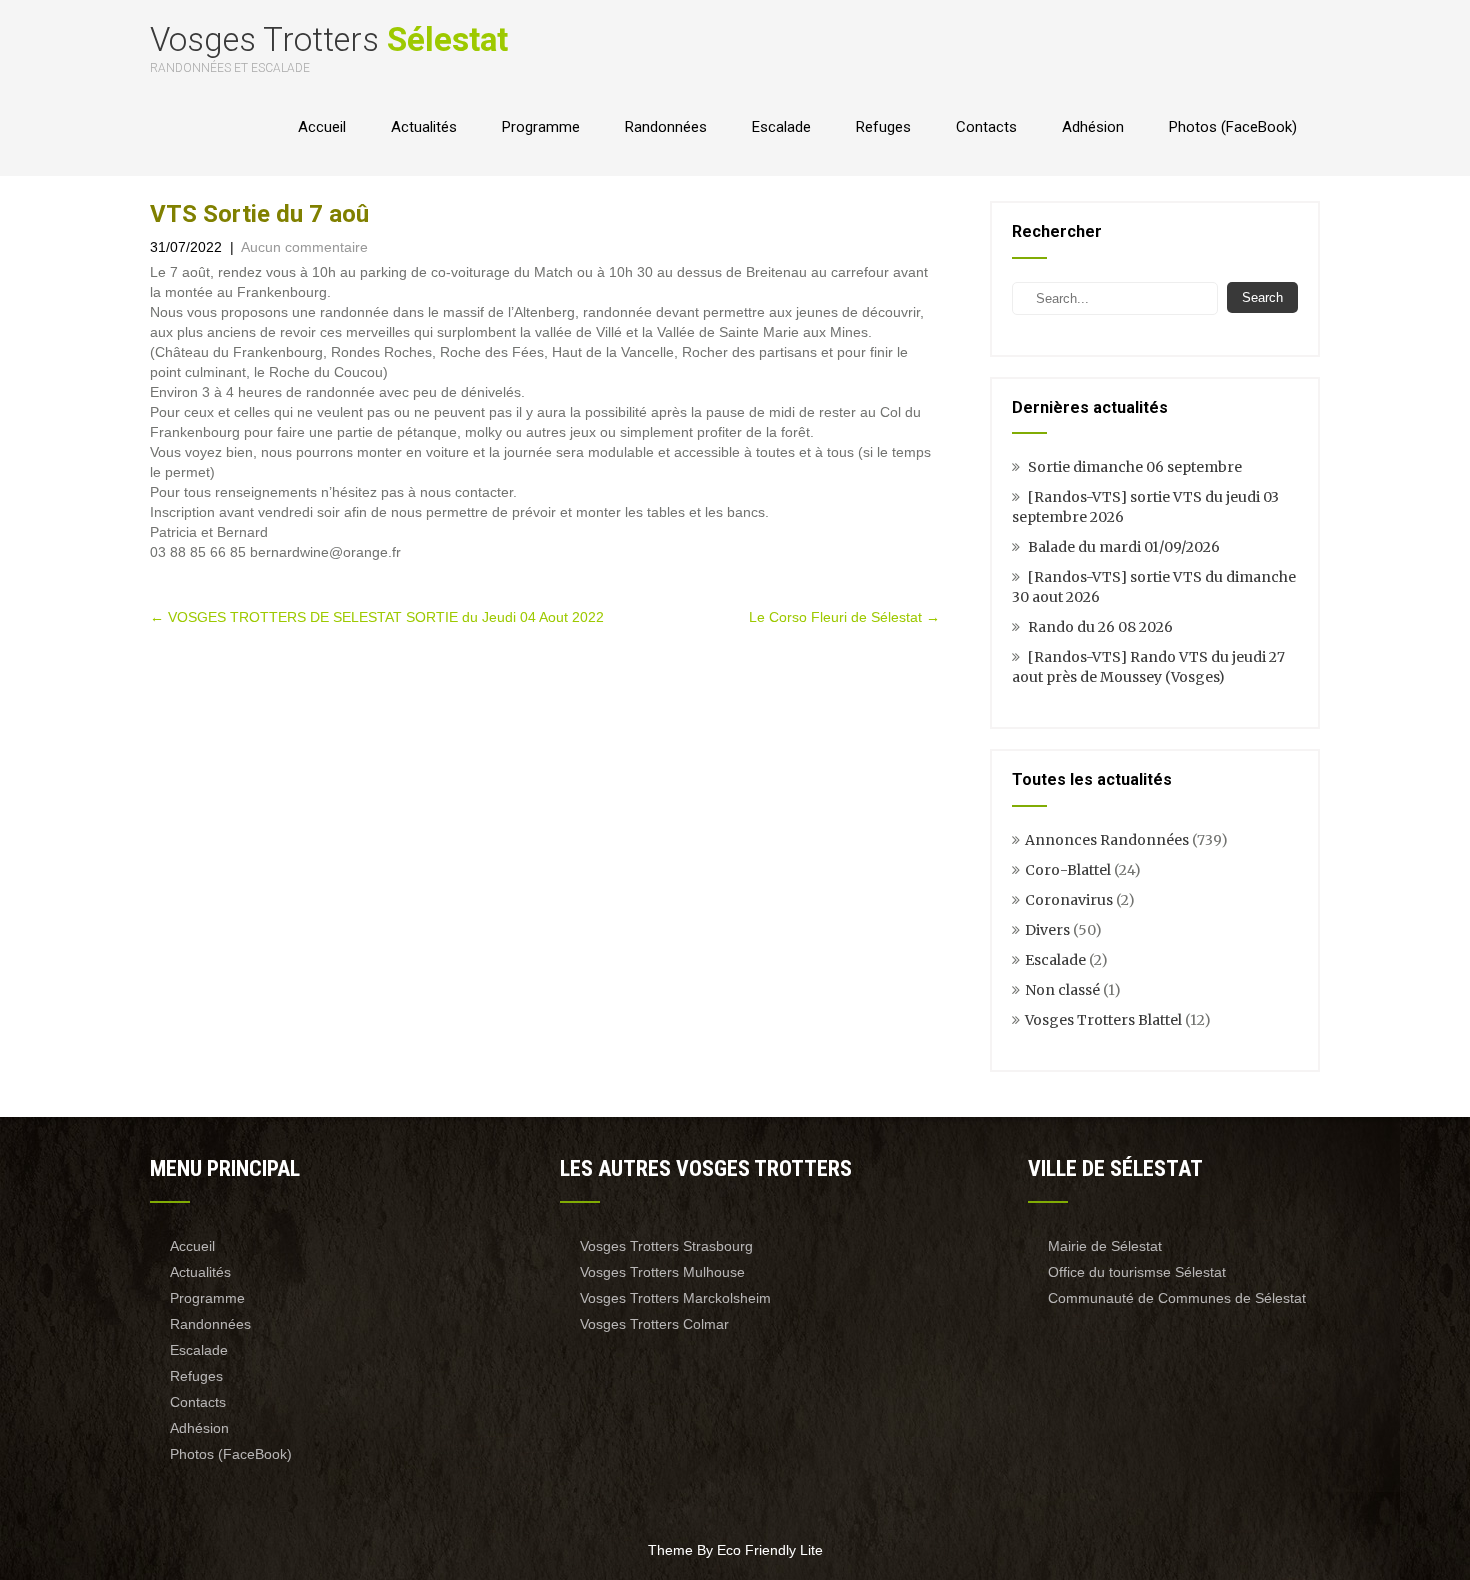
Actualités (424, 127)
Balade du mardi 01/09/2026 (1124, 547)
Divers (1047, 930)
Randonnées (666, 127)
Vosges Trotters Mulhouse (662, 1272)
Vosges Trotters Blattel (1103, 1020)
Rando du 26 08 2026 (1100, 627)
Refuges (883, 127)
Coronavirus (1069, 900)
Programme (541, 127)
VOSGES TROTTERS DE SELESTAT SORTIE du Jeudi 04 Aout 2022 (377, 617)
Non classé (1062, 990)
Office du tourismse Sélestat (1137, 1272)
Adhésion (1093, 127)
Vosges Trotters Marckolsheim (675, 1298)
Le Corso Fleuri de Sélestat (844, 617)
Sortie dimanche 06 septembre (1135, 467)
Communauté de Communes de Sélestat (1177, 1298)
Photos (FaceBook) (1233, 127)
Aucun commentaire (304, 247)
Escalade (781, 127)
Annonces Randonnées (1107, 840)
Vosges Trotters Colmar (654, 1324)
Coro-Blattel (1068, 870)
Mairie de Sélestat (1105, 1246)
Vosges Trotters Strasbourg (666, 1246)
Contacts (986, 127)
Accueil (322, 127)
